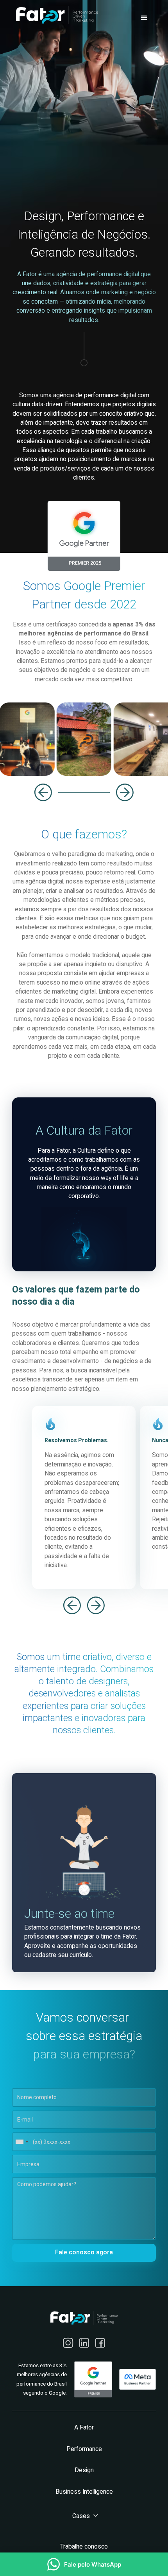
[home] (55, 15)
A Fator (84, 2428)
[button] (144, 18)
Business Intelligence (84, 2492)
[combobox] (21, 2142)
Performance (84, 2449)
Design (84, 2470)
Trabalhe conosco (84, 2547)
